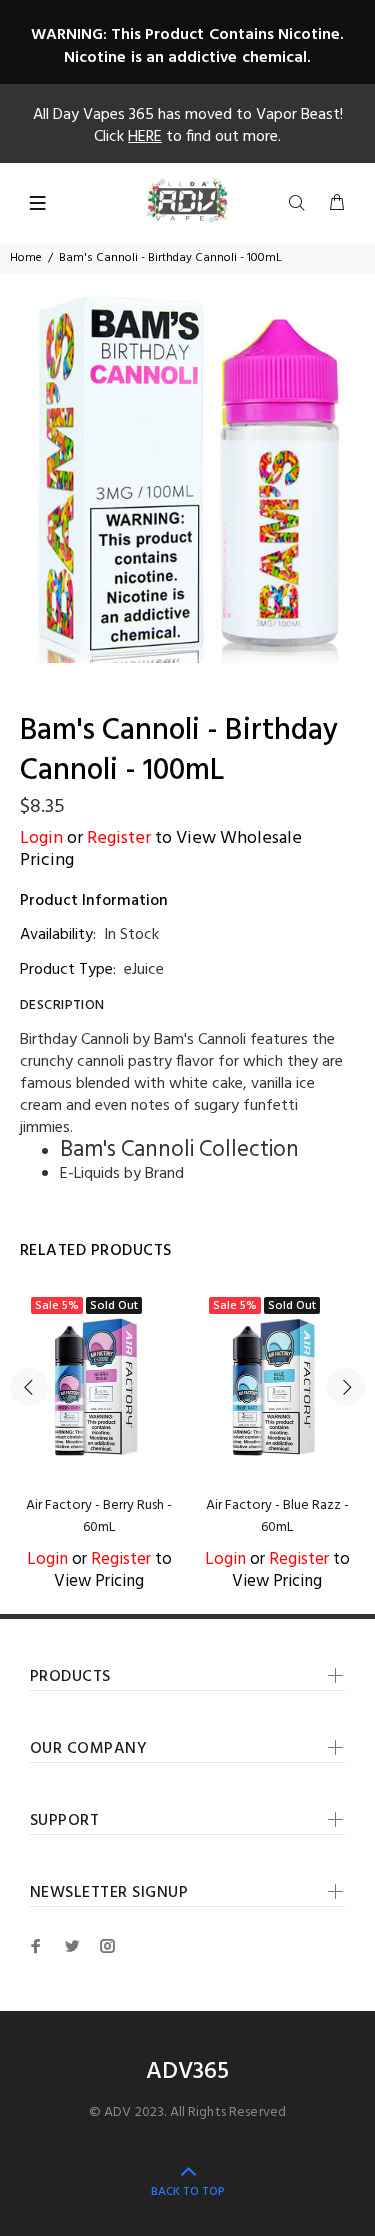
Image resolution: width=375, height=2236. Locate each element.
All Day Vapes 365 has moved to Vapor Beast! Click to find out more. (188, 126)
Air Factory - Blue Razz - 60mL (277, 1516)
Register (119, 838)
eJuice (144, 970)
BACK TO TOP (188, 2192)
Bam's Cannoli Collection (179, 1150)
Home (26, 258)
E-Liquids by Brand (122, 1174)
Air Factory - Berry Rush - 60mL (99, 1516)
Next (346, 1387)
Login (41, 838)
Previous (29, 1387)
